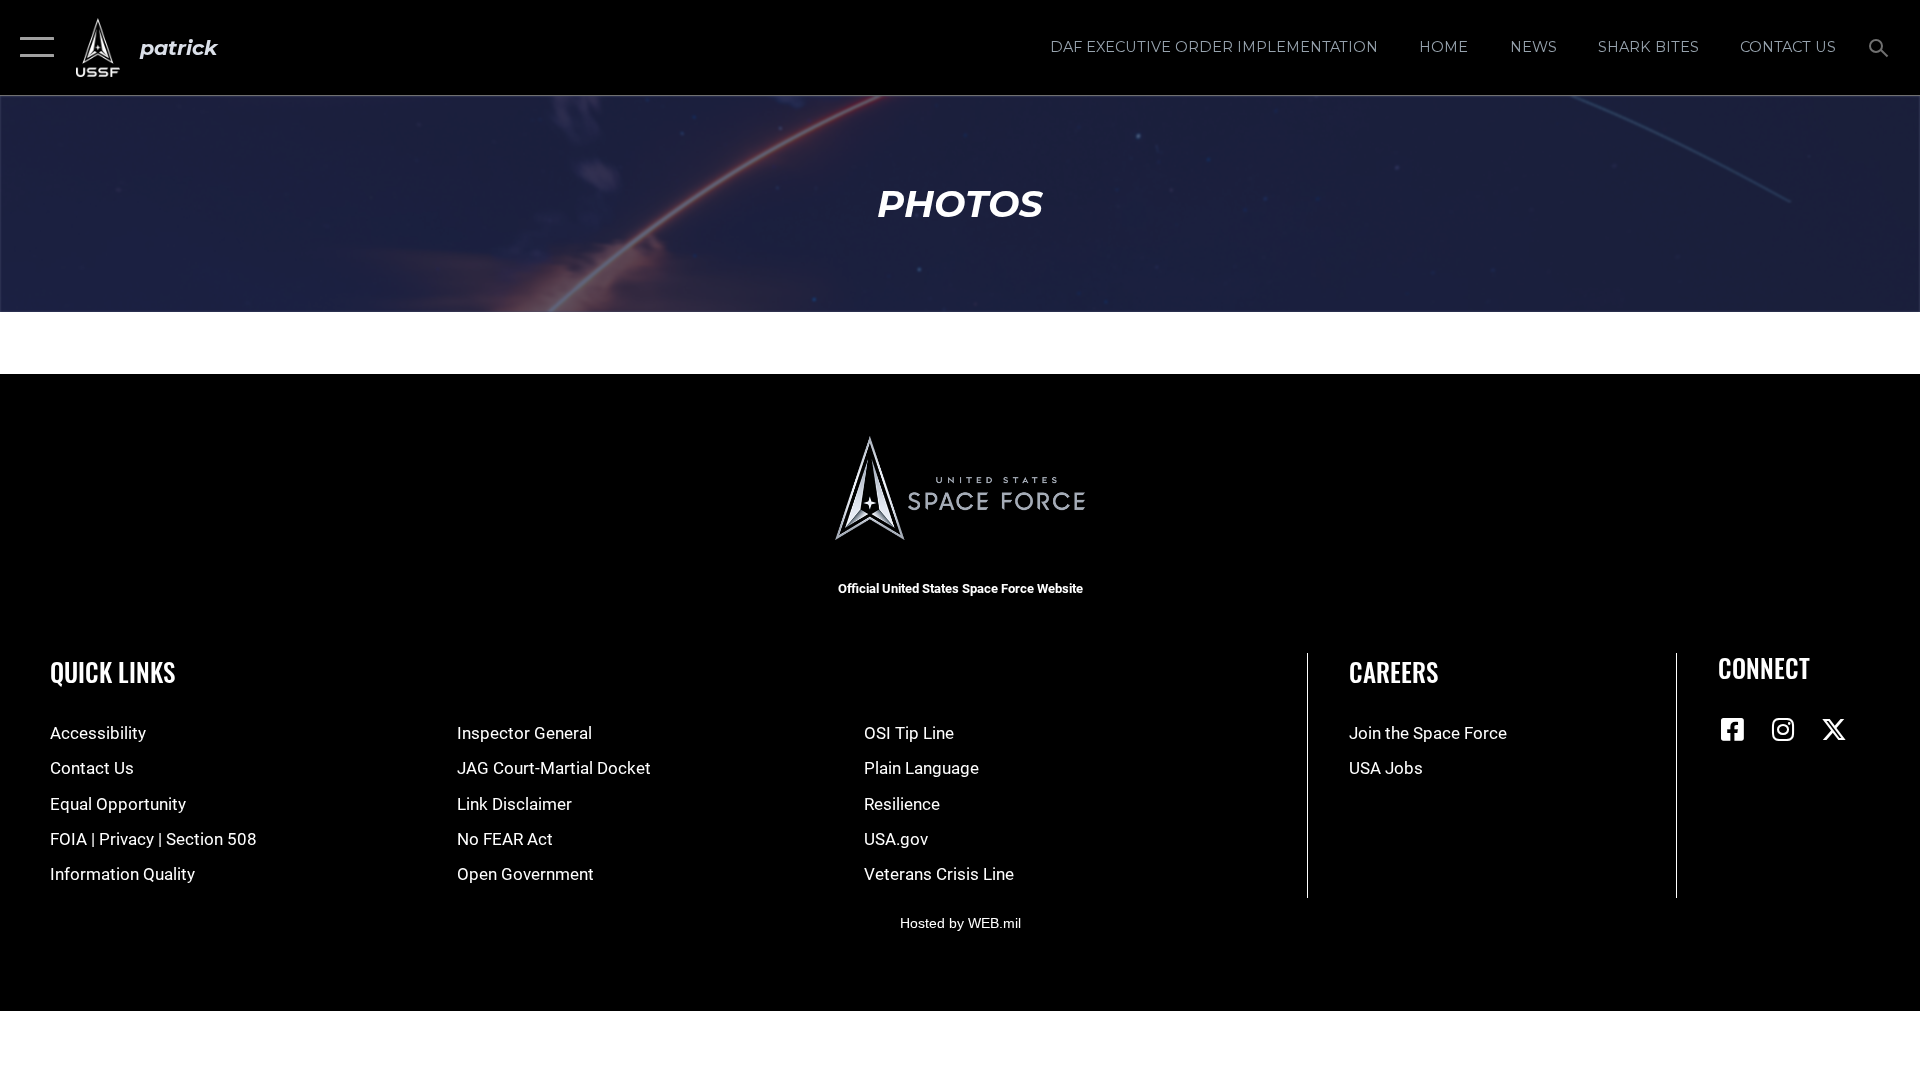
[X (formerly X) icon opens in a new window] (1834, 729)
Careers (1393, 671)
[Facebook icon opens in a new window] (1733, 729)
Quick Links (112, 671)
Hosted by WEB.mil (960, 923)
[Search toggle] (1880, 47)
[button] (32, 47)
